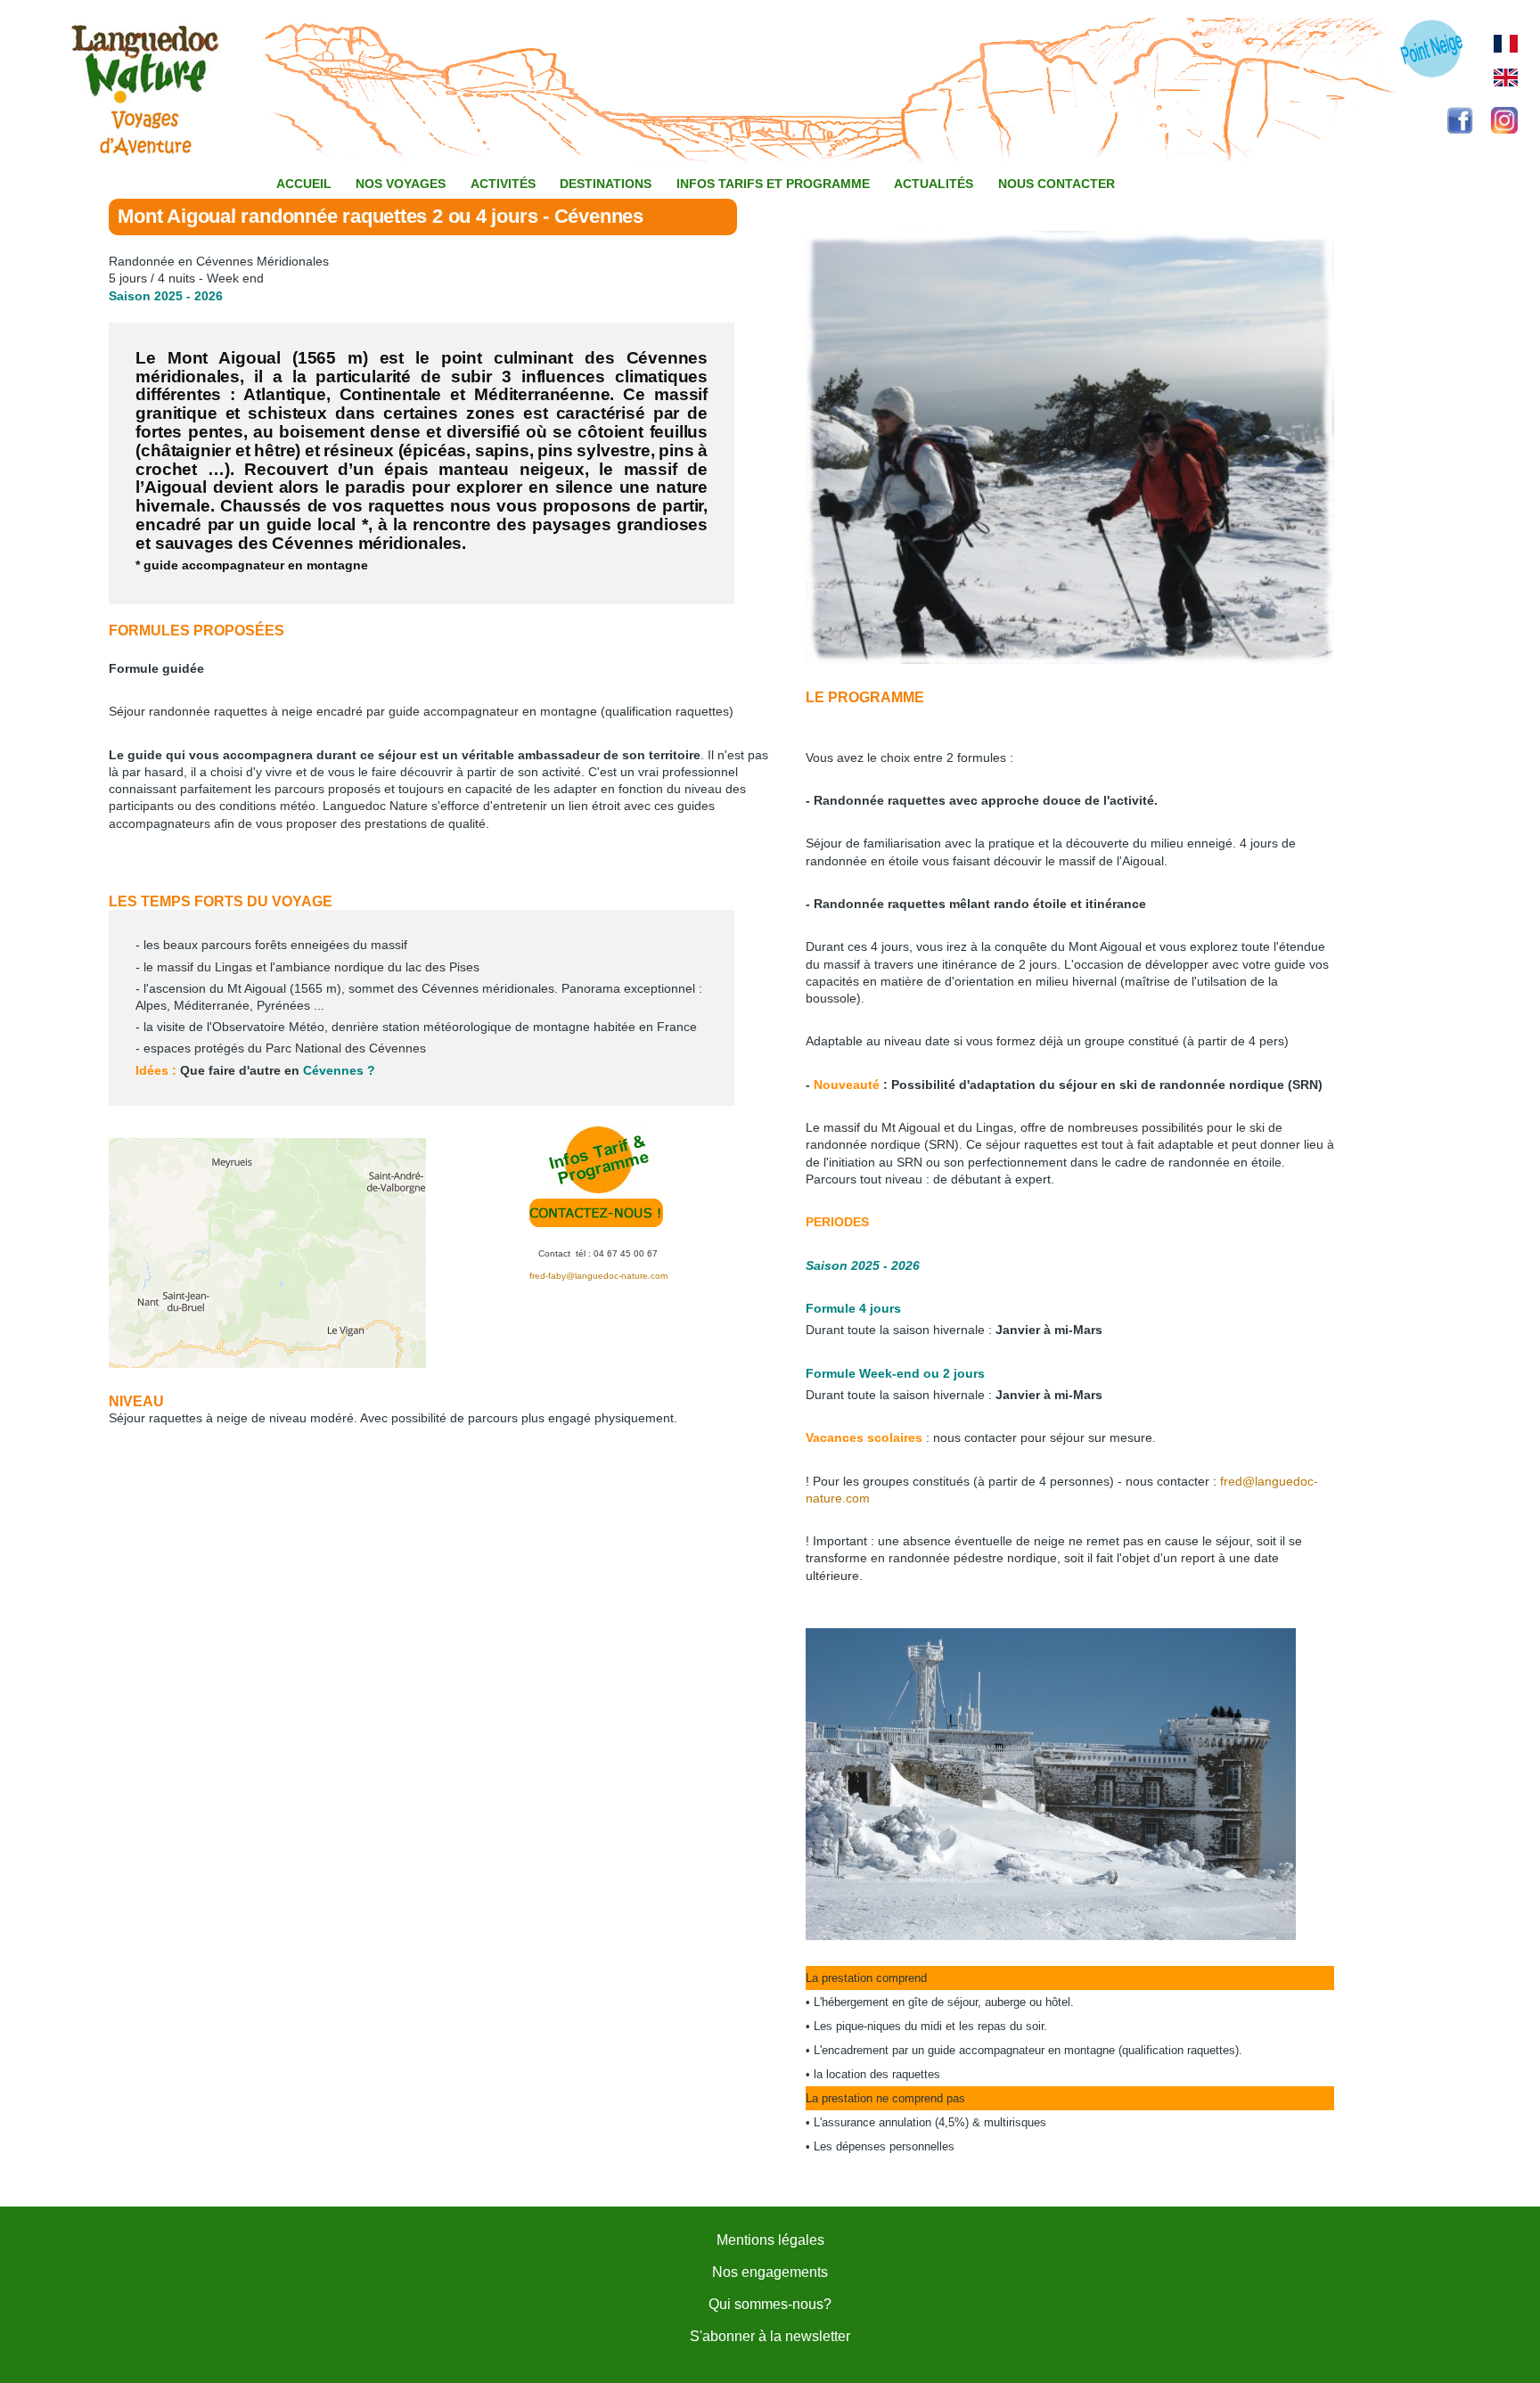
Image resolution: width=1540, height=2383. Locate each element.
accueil (304, 184)
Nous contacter (1057, 184)
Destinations (606, 184)
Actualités (934, 184)
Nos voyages (401, 184)
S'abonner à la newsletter (770, 2336)
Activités (503, 184)
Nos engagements (770, 2272)
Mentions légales (770, 2240)
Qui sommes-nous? (770, 2304)
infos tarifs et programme (773, 184)
